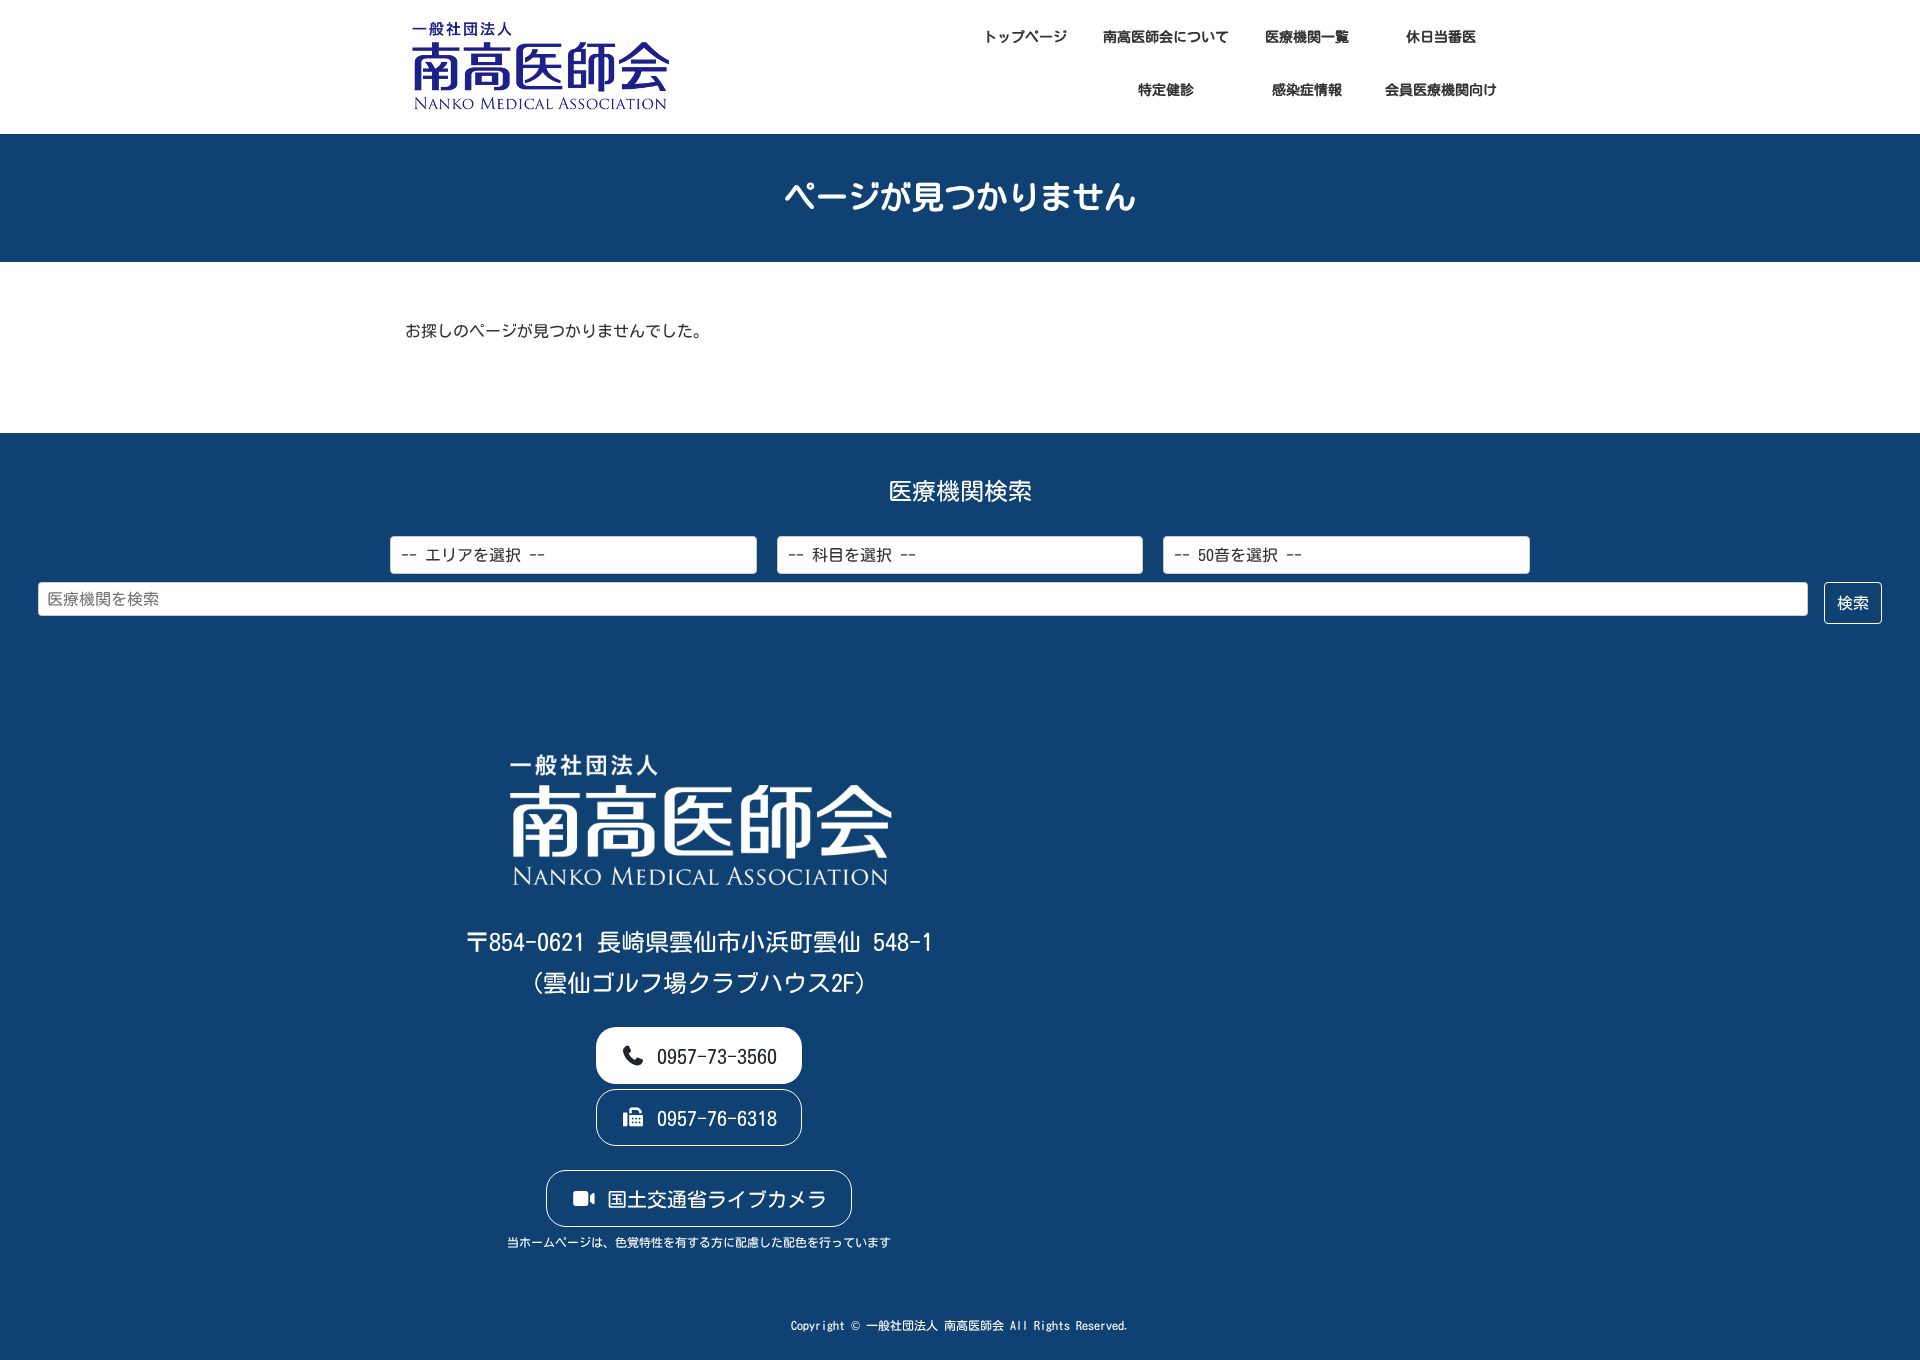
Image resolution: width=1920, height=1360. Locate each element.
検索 (1853, 603)
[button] (699, 1056)
